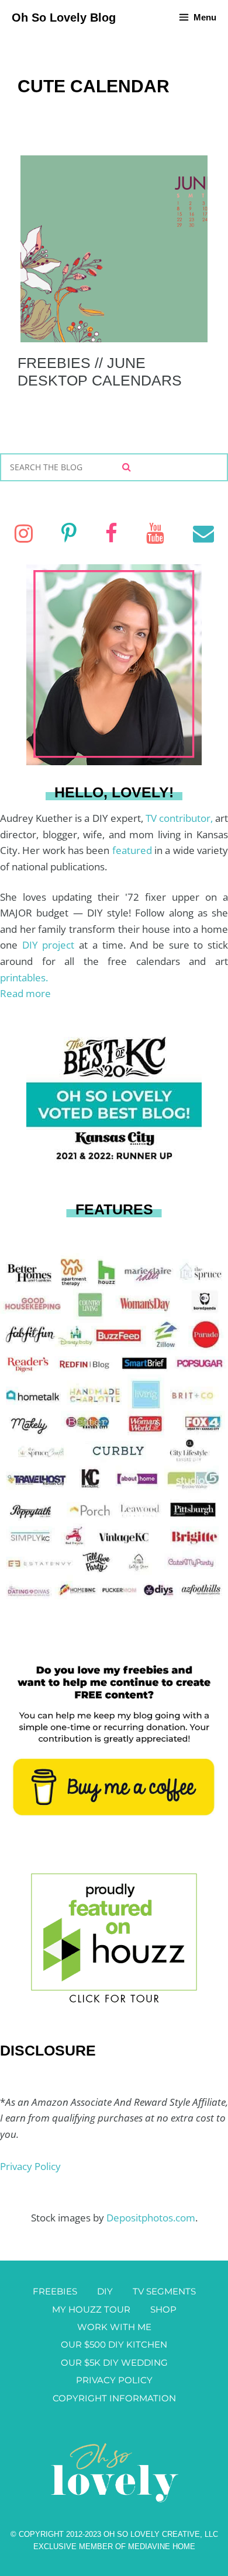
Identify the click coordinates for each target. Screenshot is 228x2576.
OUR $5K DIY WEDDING (114, 2363)
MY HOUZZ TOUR (91, 2309)
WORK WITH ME (114, 2327)
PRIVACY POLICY (114, 2380)
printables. (24, 978)
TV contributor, (180, 818)
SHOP (163, 2309)
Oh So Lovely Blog (64, 18)
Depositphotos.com (151, 2218)
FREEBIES (55, 2291)
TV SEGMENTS (164, 2291)
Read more (25, 993)
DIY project (51, 945)
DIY (105, 2291)
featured (133, 850)
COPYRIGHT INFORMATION (114, 2398)
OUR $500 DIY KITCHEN (114, 2344)
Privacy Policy (30, 2166)
